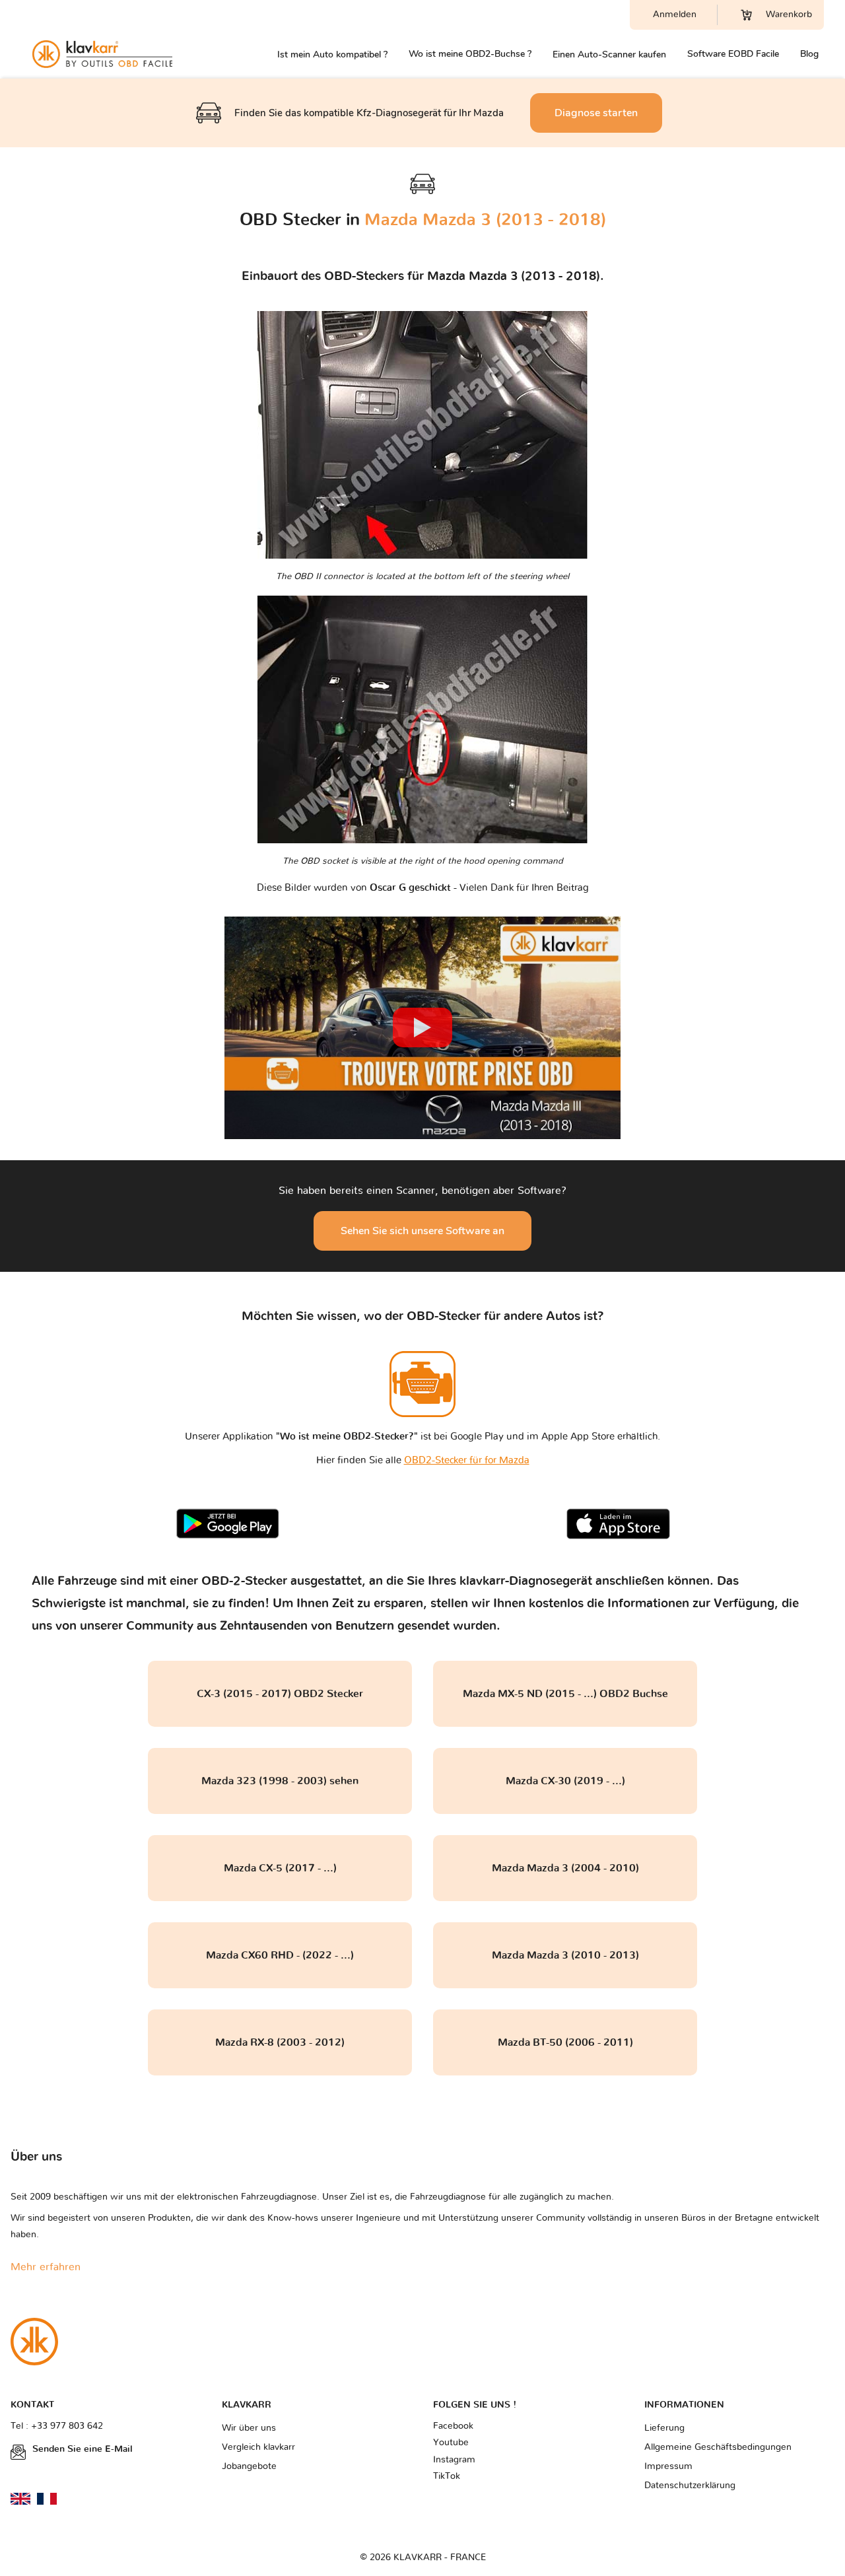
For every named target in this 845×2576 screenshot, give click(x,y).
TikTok (447, 2476)
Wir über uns (249, 2428)
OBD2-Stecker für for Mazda (467, 1460)
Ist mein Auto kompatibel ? (332, 54)
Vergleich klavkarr (258, 2447)
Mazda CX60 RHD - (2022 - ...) (280, 1955)
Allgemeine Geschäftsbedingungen (718, 2447)
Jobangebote (249, 2466)
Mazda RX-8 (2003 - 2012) (280, 2042)
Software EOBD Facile (733, 54)
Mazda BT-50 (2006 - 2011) (565, 2042)
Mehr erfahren (46, 2267)
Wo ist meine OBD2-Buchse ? (470, 54)
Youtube (451, 2443)
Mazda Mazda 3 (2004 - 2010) (565, 1868)
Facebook (453, 2426)
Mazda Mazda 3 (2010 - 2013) (565, 1955)
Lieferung (664, 2428)
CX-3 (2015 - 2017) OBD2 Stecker (280, 1694)
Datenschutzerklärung (690, 2486)
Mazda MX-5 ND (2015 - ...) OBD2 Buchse (565, 1694)
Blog (809, 54)
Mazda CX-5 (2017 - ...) (280, 1868)
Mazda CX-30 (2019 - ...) (565, 1781)
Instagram (454, 2460)
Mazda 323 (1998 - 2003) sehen (280, 1781)
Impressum (668, 2466)
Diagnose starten (596, 113)
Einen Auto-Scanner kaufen (609, 54)
